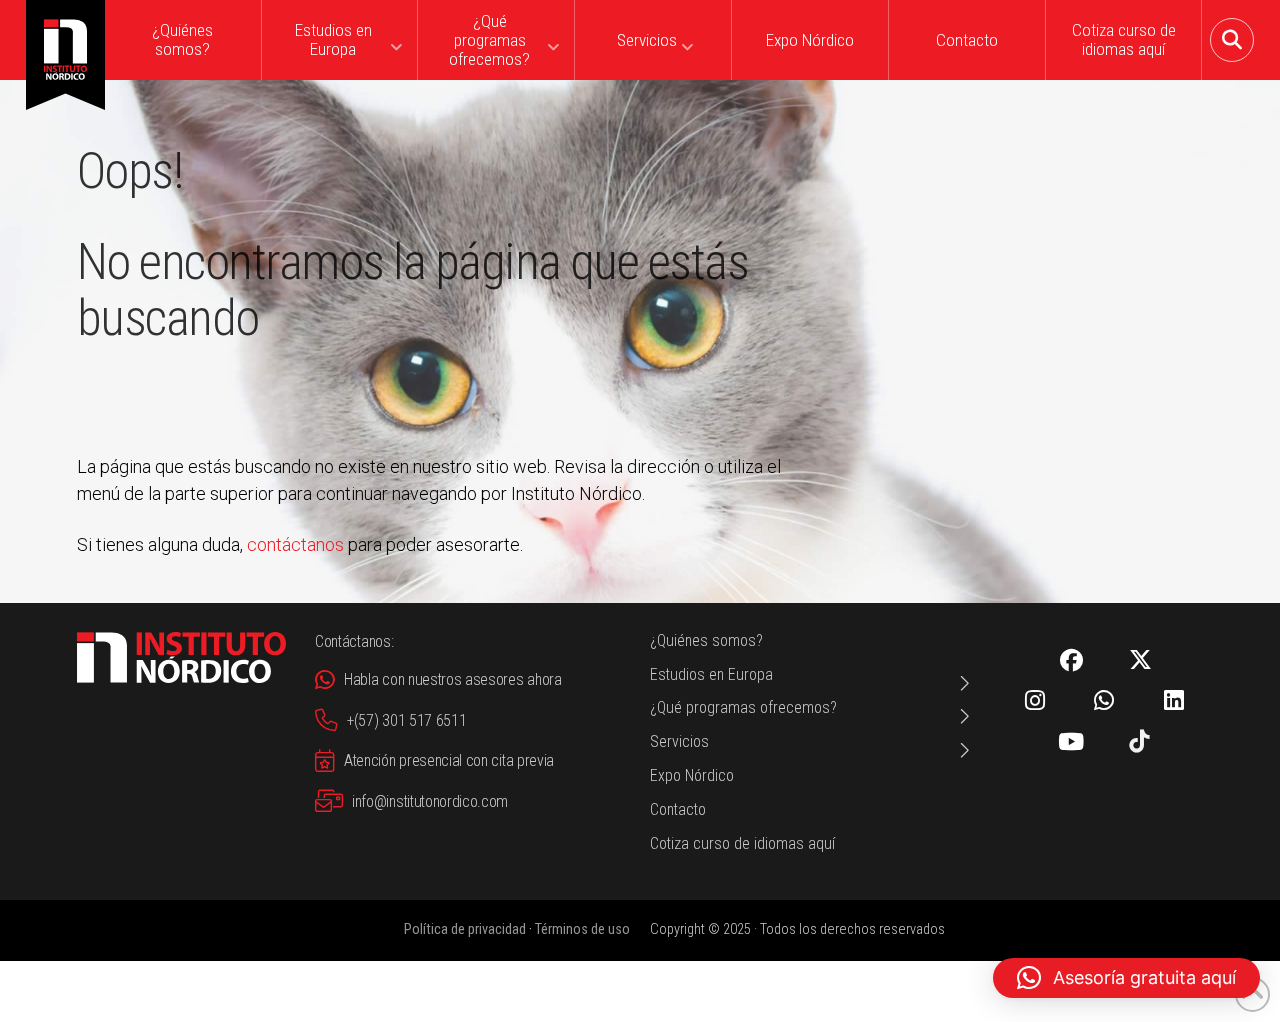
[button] (1232, 40)
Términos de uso (582, 929)
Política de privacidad (465, 929)
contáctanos (295, 544)
